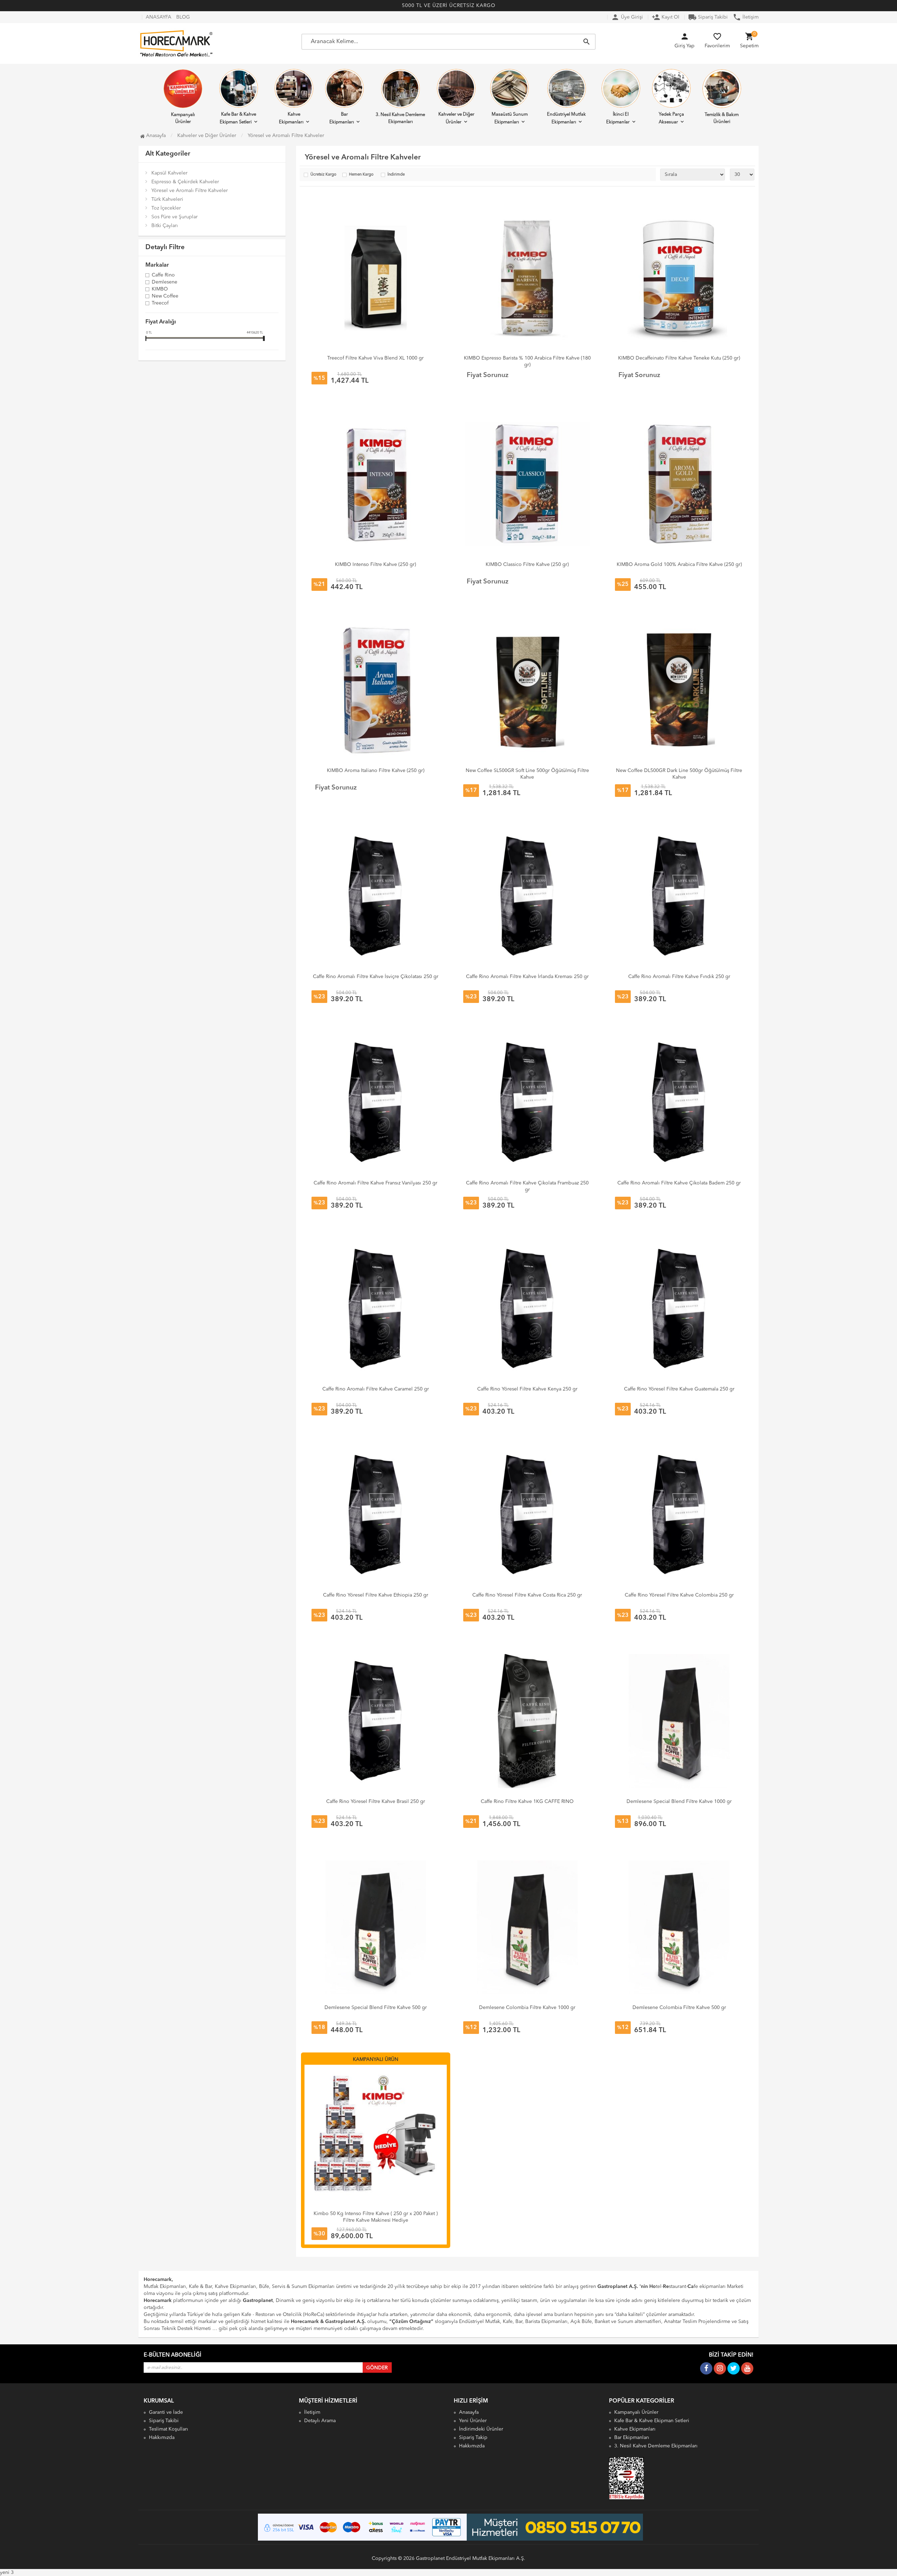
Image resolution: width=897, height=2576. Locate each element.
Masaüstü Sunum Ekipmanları (510, 118)
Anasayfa (155, 136)
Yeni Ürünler (473, 2421)
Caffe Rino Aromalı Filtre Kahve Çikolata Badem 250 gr (679, 1183)
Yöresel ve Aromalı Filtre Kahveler (190, 191)
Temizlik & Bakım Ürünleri (722, 118)
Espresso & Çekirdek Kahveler (185, 182)
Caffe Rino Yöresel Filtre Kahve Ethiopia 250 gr (376, 1595)
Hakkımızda (162, 2438)
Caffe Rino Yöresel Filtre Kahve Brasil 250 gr (376, 1802)
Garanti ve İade (166, 2412)
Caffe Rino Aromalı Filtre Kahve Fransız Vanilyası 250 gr (375, 1183)
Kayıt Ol (666, 17)
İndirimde (396, 175)
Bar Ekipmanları (342, 118)
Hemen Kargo (361, 175)
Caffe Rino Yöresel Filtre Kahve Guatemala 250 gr (679, 1389)
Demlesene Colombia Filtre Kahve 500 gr (679, 2008)
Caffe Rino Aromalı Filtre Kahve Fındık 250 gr (679, 977)
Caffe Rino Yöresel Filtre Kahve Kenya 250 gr (527, 1389)
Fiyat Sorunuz (488, 375)
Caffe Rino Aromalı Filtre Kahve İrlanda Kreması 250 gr (527, 977)
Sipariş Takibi (708, 17)
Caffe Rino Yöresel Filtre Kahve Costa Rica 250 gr (527, 1595)
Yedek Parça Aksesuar (671, 118)
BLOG (183, 17)
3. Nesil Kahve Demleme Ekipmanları (400, 118)
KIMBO (160, 289)
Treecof (160, 303)
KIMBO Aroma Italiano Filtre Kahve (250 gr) (376, 771)
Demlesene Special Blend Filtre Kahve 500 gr (376, 2008)
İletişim (746, 17)
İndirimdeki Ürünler (481, 2429)
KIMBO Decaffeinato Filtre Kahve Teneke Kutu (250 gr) (679, 358)
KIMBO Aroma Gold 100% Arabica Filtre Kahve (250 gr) (679, 565)
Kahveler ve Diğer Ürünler (456, 118)
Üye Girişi (627, 17)
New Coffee (165, 296)
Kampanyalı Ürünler (183, 118)
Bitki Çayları (165, 226)
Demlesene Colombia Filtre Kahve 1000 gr (527, 2008)
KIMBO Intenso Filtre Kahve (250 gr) (375, 565)
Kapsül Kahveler (169, 173)
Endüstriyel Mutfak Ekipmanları (566, 118)
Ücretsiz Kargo (323, 175)
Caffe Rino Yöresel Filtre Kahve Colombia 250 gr (679, 1595)
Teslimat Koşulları (169, 2429)
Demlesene (165, 282)
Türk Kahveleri (167, 199)
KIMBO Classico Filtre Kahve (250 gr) (527, 565)
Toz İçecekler (166, 208)
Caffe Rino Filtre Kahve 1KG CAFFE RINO (527, 1802)
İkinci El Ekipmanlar (618, 118)
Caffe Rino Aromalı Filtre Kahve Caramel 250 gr (376, 1389)
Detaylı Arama (320, 2421)
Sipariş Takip (473, 2438)
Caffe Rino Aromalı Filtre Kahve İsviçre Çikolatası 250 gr (376, 977)
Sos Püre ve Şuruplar (174, 217)
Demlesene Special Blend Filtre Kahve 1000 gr (679, 1802)
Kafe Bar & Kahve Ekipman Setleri (238, 118)
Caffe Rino (163, 275)
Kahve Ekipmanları (291, 118)
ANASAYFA (159, 17)
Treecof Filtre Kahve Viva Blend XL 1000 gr (375, 358)
